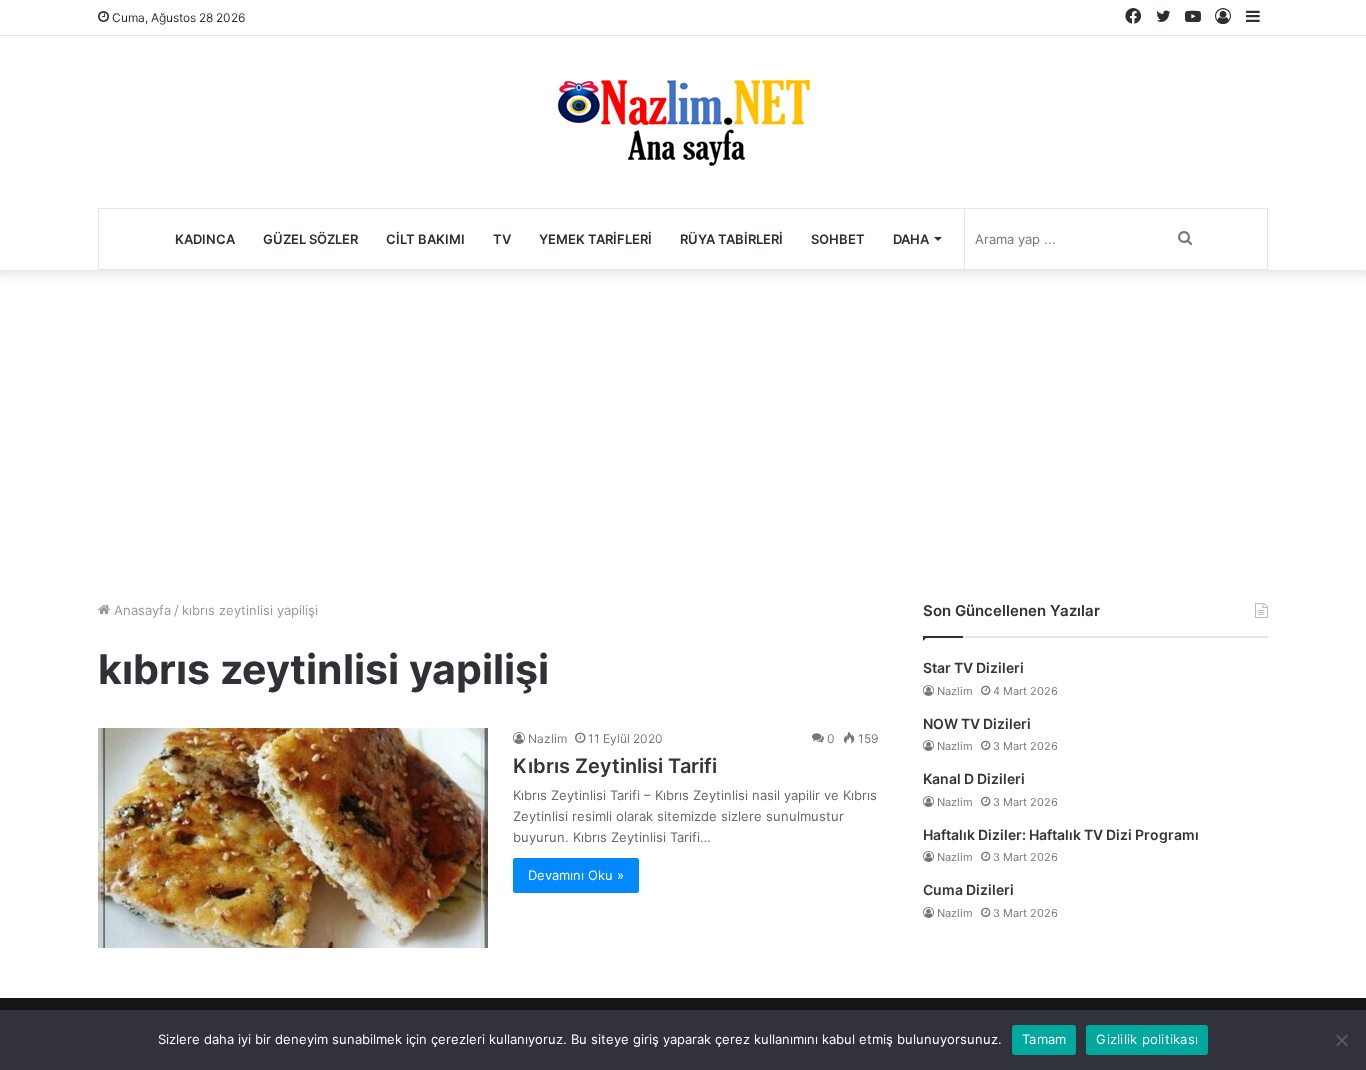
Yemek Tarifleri (595, 239)
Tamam (1044, 1039)
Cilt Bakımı (425, 239)
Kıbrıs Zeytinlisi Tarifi (615, 766)
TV (502, 239)
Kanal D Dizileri (974, 778)
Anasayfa (140, 610)
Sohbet (838, 239)
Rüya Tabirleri (731, 239)
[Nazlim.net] (683, 122)
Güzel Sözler (310, 239)
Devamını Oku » (576, 875)
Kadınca (205, 239)
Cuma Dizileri (968, 889)
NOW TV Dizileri (977, 723)
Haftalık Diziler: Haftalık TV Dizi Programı (1061, 834)
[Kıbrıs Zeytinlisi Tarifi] (293, 838)
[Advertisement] (683, 430)
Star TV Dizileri (973, 667)
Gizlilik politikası (1147, 1039)
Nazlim (547, 738)
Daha (911, 239)
